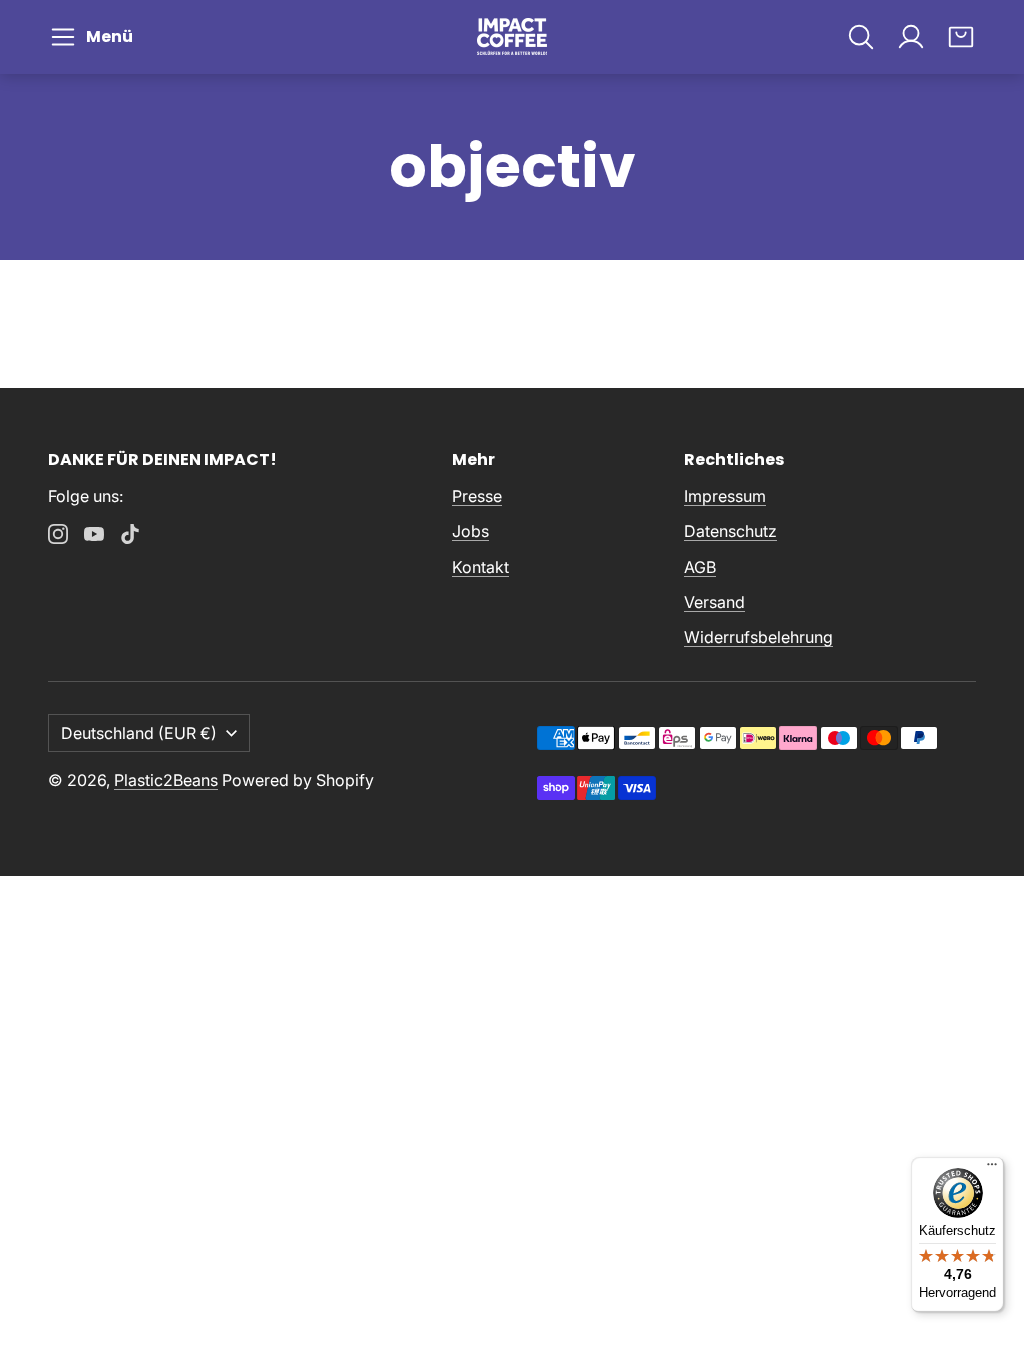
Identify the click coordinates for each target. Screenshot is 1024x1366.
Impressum (725, 496)
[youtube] (94, 534)
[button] (94, 37)
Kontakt (480, 567)
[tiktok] (130, 534)
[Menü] (992, 1169)
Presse (477, 496)
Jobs (470, 531)
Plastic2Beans (166, 780)
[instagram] (58, 534)
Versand (714, 602)
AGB (700, 567)
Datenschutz (730, 531)
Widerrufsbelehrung (758, 637)
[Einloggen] (911, 37)
